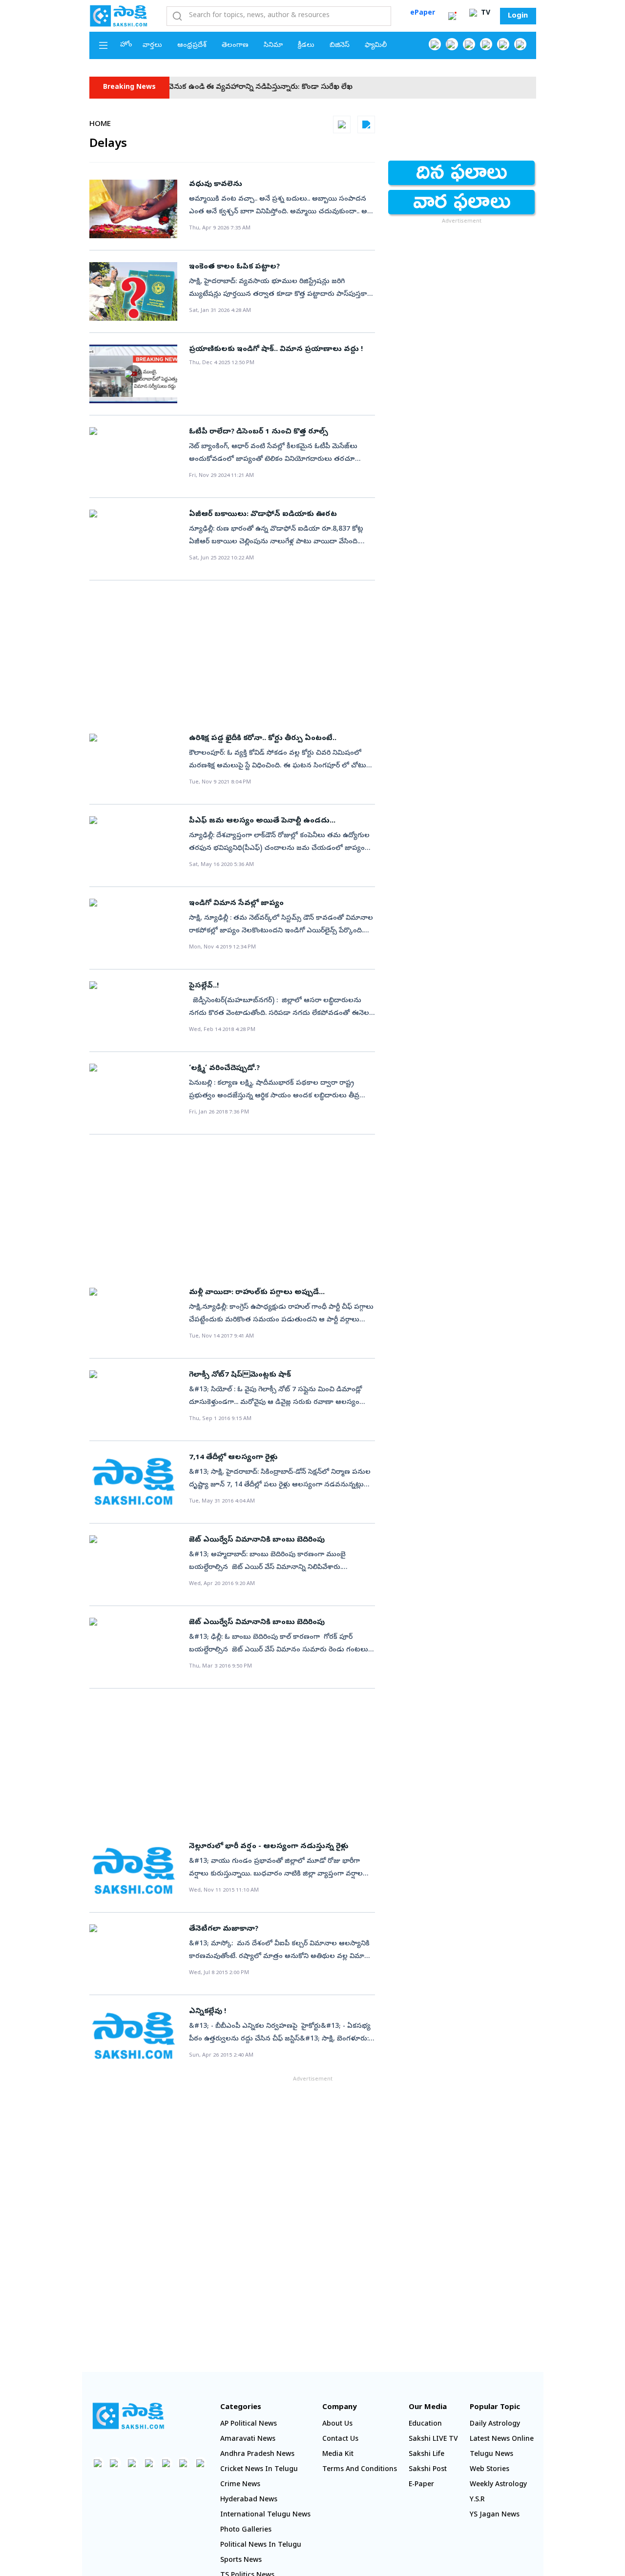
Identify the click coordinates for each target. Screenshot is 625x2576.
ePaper (423, 13)
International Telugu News (265, 2515)
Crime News (240, 2485)
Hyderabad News (249, 2500)
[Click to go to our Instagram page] (486, 44)
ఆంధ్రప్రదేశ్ (192, 46)
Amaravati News (248, 2440)
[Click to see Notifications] (452, 16)
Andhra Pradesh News (257, 2455)
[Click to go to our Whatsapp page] (452, 44)
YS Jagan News (495, 2515)
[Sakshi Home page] (119, 16)
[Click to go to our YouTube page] (503, 44)
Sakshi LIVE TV (433, 2440)
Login (518, 16)
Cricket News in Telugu (259, 2470)
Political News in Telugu (261, 2545)
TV (485, 13)
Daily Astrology (495, 2424)
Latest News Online (502, 2440)
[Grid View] (342, 124)
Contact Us (340, 2440)
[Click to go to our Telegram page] (183, 2463)
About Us (337, 2424)
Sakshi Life (427, 2455)
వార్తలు (152, 46)
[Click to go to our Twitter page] (469, 44)
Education (425, 2424)
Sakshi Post (428, 2470)
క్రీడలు (306, 46)
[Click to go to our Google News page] (520, 44)
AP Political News (249, 2424)
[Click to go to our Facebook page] (435, 44)
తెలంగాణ (235, 46)
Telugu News (491, 2455)
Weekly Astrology (498, 2485)
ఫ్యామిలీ (376, 46)
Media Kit (338, 2455)
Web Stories (490, 2470)
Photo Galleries (246, 2530)
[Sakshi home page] (128, 2416)
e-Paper (421, 2485)
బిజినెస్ (340, 46)
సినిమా (273, 46)
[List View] (366, 124)
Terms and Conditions (360, 2470)
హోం (126, 45)
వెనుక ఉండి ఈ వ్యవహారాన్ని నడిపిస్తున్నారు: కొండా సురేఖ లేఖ (228, 88)
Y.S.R (477, 2500)
